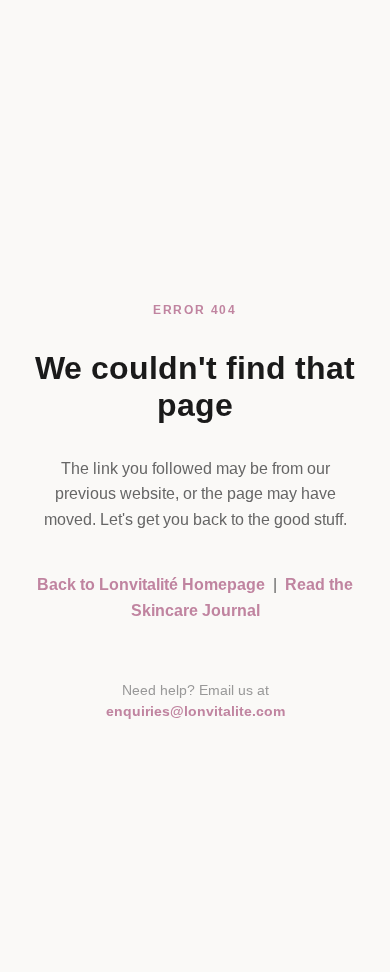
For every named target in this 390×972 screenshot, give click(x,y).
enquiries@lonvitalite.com (195, 711)
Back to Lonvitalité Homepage (151, 584)
